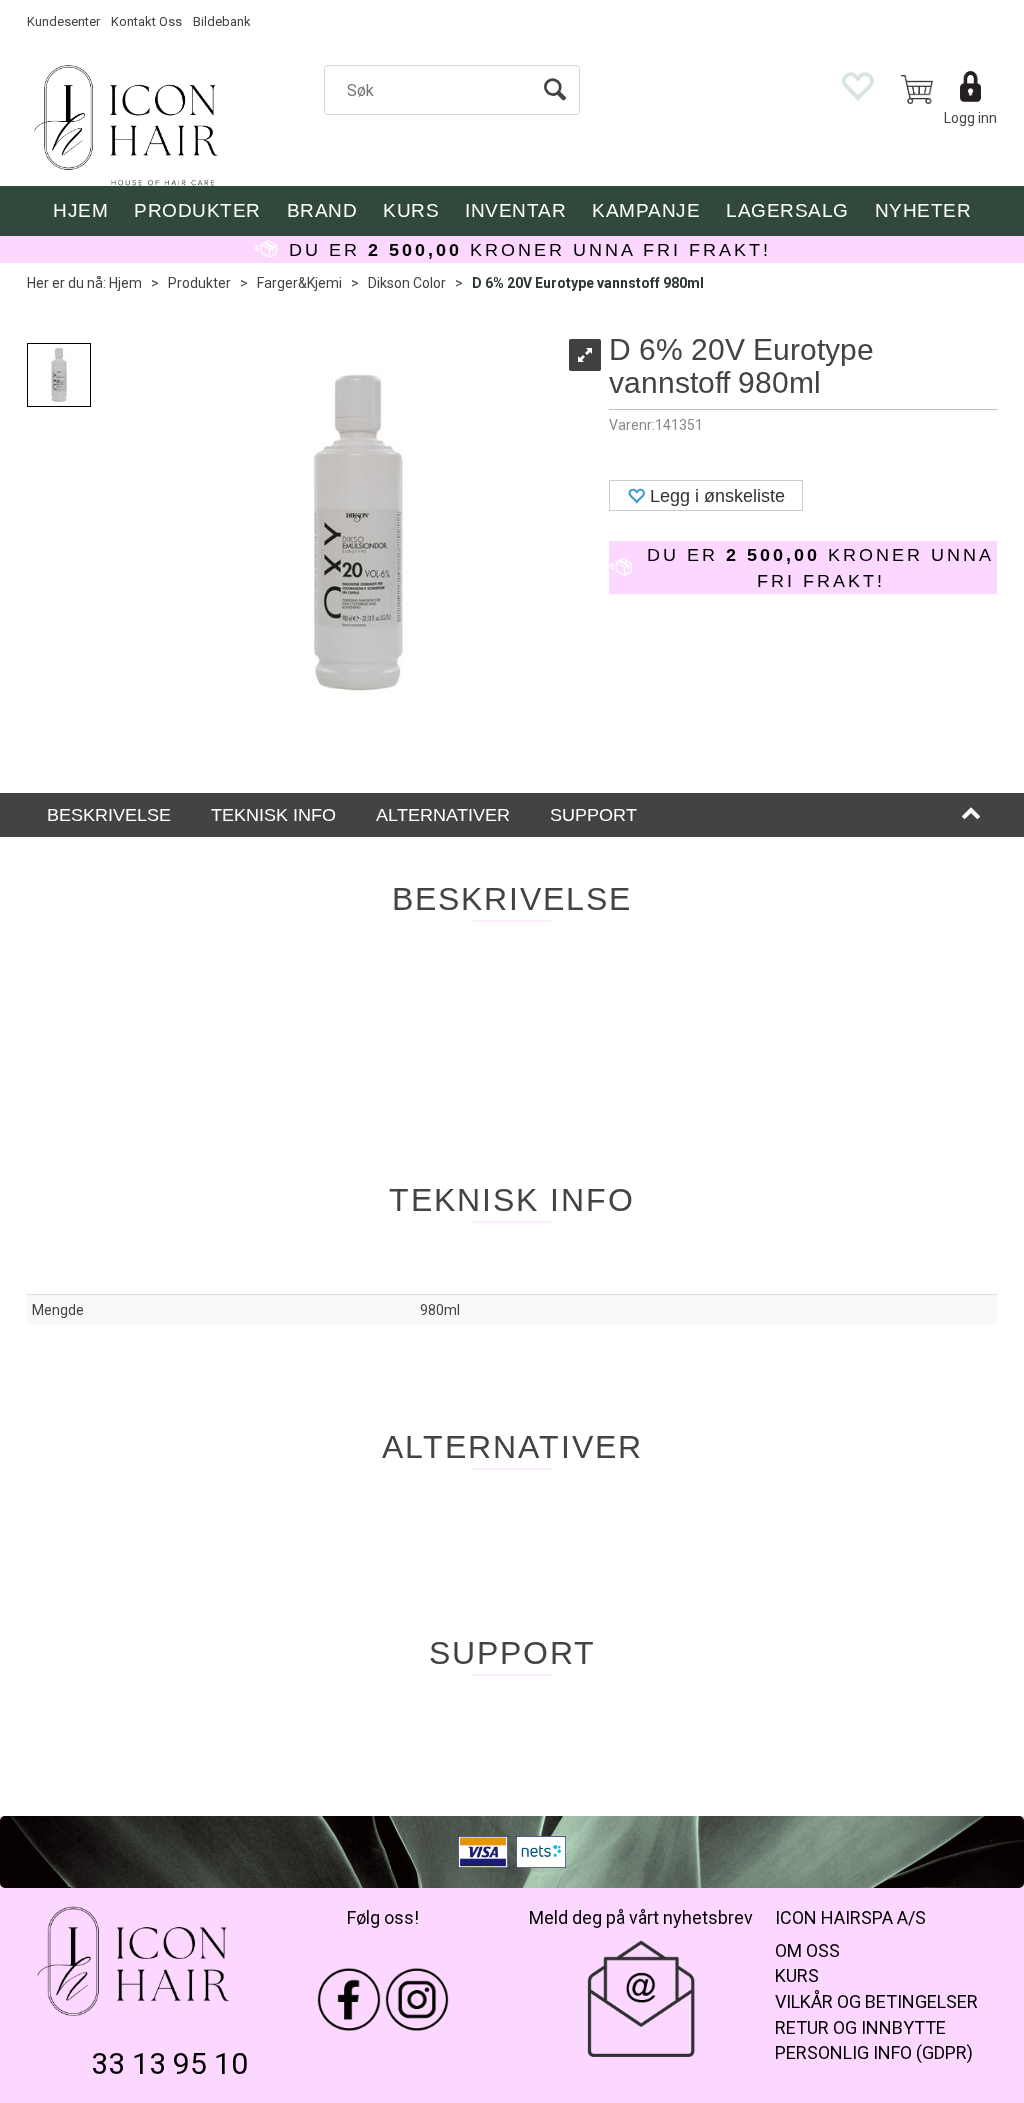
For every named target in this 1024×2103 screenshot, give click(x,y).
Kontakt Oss (146, 21)
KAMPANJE (646, 210)
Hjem (125, 283)
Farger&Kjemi (299, 283)
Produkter (197, 210)
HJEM (80, 210)
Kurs (411, 210)
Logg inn (970, 118)
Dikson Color (407, 283)
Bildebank (222, 21)
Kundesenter (63, 21)
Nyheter (923, 210)
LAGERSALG (787, 210)
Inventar (515, 210)
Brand (322, 210)
